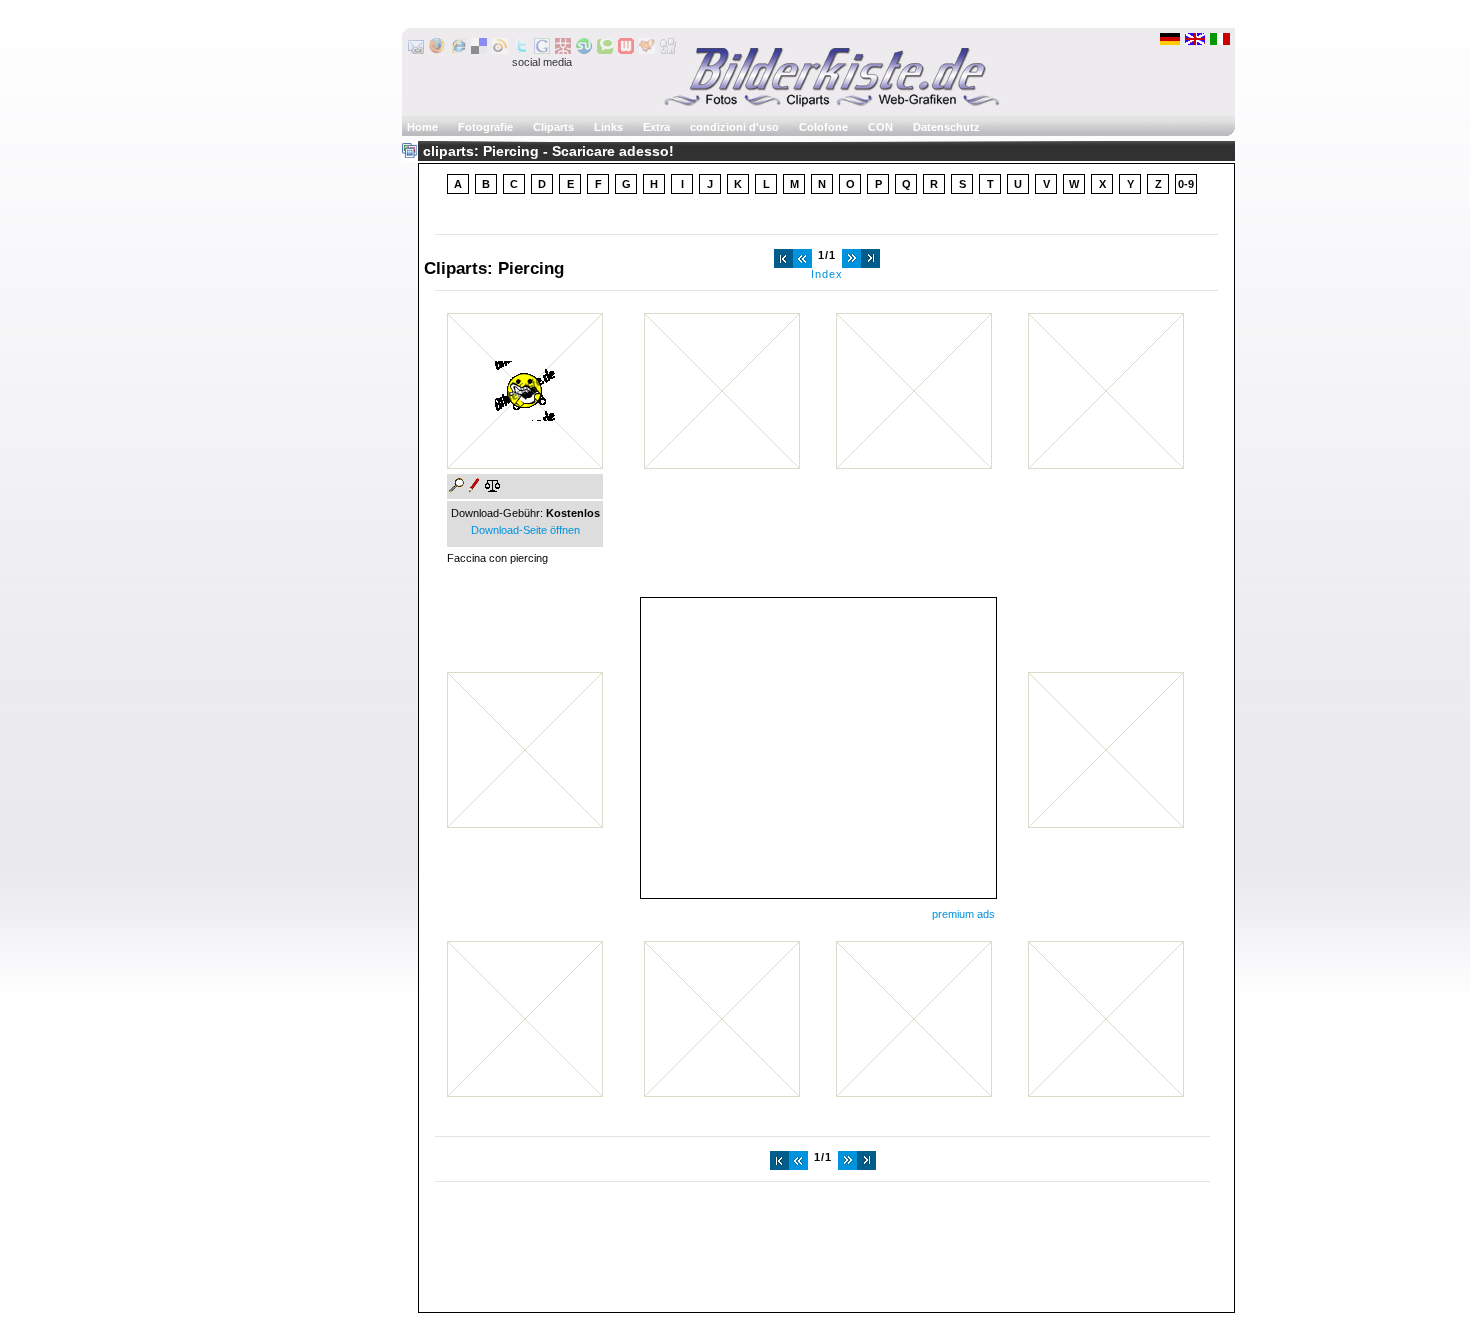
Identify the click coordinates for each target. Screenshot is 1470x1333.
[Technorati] (605, 50)
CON (880, 127)
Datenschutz (946, 127)
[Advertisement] (818, 748)
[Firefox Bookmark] (437, 50)
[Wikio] (500, 50)
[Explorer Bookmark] (458, 50)
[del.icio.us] (479, 50)
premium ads (963, 914)
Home (422, 127)
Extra (656, 127)
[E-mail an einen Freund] (416, 50)
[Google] (542, 50)
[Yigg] (647, 50)
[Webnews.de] (626, 50)
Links (608, 127)
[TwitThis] (521, 50)
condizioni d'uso (734, 127)
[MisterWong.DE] (563, 50)
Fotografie (485, 127)
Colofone (823, 127)
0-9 (1186, 184)
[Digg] (668, 50)
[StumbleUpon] (584, 50)
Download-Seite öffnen (525, 530)
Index (827, 274)
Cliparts (553, 127)
